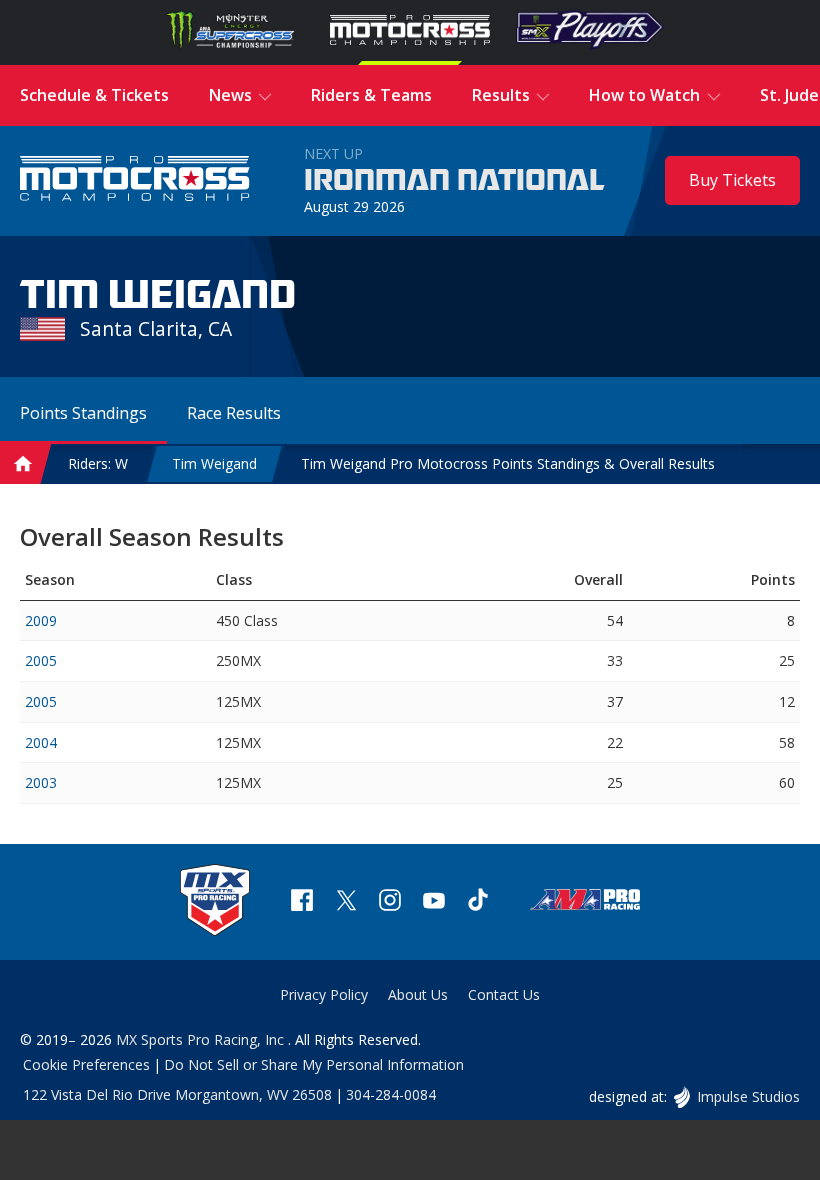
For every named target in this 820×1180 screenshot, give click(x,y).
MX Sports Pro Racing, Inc (202, 1039)
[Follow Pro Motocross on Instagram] (390, 902)
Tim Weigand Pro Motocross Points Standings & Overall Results (508, 463)
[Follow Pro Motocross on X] (346, 902)
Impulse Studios (748, 1096)
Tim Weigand (214, 463)
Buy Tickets (732, 180)
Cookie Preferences (86, 1064)
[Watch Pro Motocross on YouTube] (434, 902)
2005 (41, 660)
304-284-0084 (391, 1094)
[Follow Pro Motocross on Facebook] (302, 902)
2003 (41, 782)
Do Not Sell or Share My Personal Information (314, 1064)
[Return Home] (135, 180)
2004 (41, 742)
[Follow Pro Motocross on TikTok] (478, 902)
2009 (41, 620)
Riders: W (98, 463)
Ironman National (454, 181)
